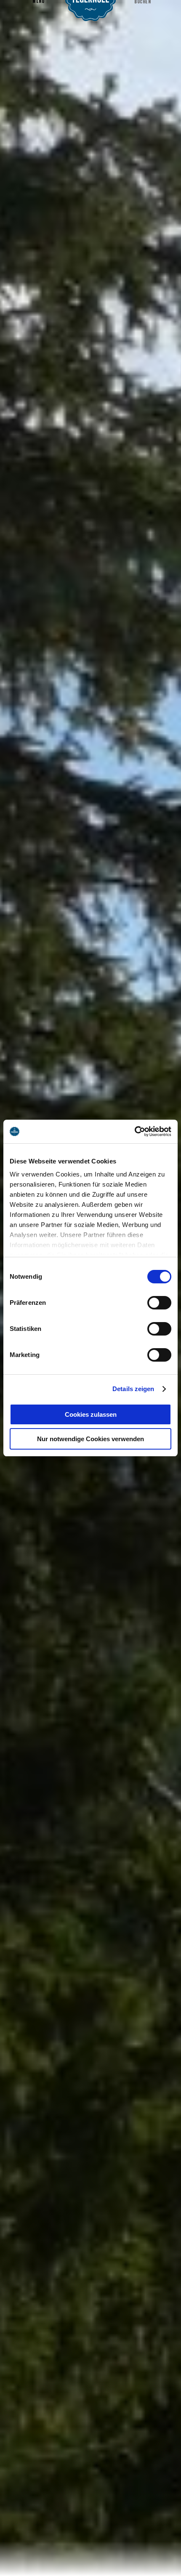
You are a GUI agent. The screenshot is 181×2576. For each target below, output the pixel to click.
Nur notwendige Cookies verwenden (90, 1439)
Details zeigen (133, 1389)
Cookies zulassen (91, 1414)
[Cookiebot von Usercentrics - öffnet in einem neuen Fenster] (134, 1131)
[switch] (159, 1303)
